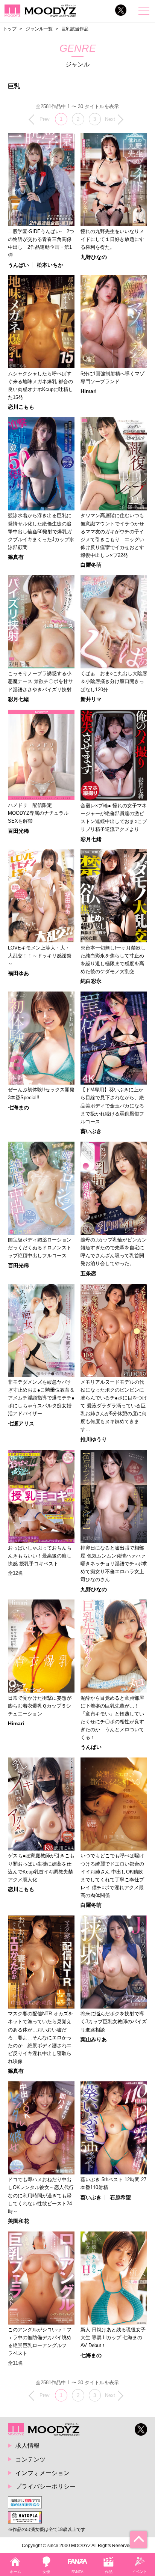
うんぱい (18, 265)
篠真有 (16, 557)
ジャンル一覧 (39, 29)
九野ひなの (94, 257)
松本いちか (50, 265)
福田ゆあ (18, 973)
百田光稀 (18, 831)
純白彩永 (91, 981)
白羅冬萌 (91, 565)
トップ (10, 29)
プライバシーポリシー (46, 2486)
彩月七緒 (18, 699)
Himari (89, 391)
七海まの (18, 1107)
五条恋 (88, 1273)
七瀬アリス (21, 1423)
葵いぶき (91, 1131)
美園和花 (18, 2221)
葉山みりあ (94, 2039)
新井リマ (91, 699)
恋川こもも (21, 407)
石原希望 (120, 2197)
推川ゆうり (94, 1439)
